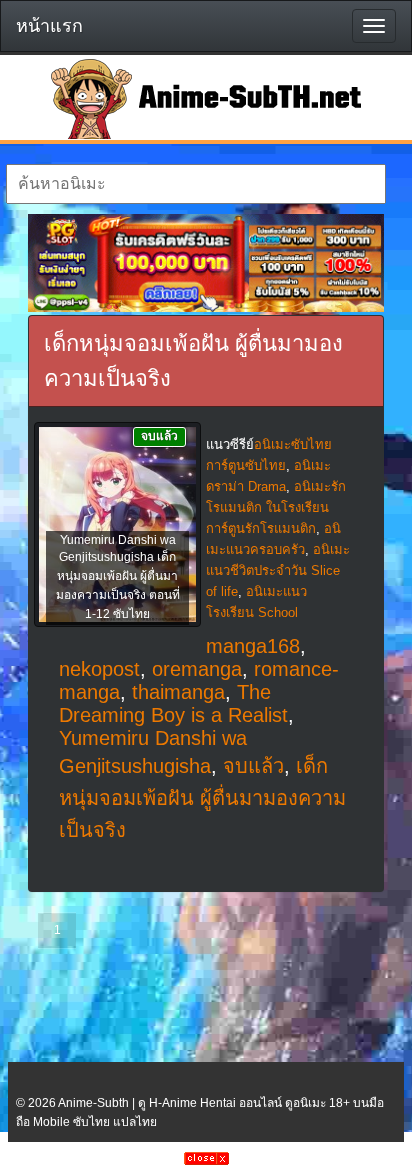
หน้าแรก (49, 26)
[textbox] (195, 184)
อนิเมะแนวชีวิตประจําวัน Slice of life (278, 570)
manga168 (253, 646)
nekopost (99, 669)
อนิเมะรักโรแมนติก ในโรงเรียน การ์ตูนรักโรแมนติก (276, 507)
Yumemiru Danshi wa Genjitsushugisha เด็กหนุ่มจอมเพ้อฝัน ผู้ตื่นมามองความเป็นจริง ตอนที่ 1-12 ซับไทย (118, 577)
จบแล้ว (253, 766)
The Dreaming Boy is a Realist (173, 703)
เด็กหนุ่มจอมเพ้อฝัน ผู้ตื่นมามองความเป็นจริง (202, 798)
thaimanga (178, 692)
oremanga (197, 669)
